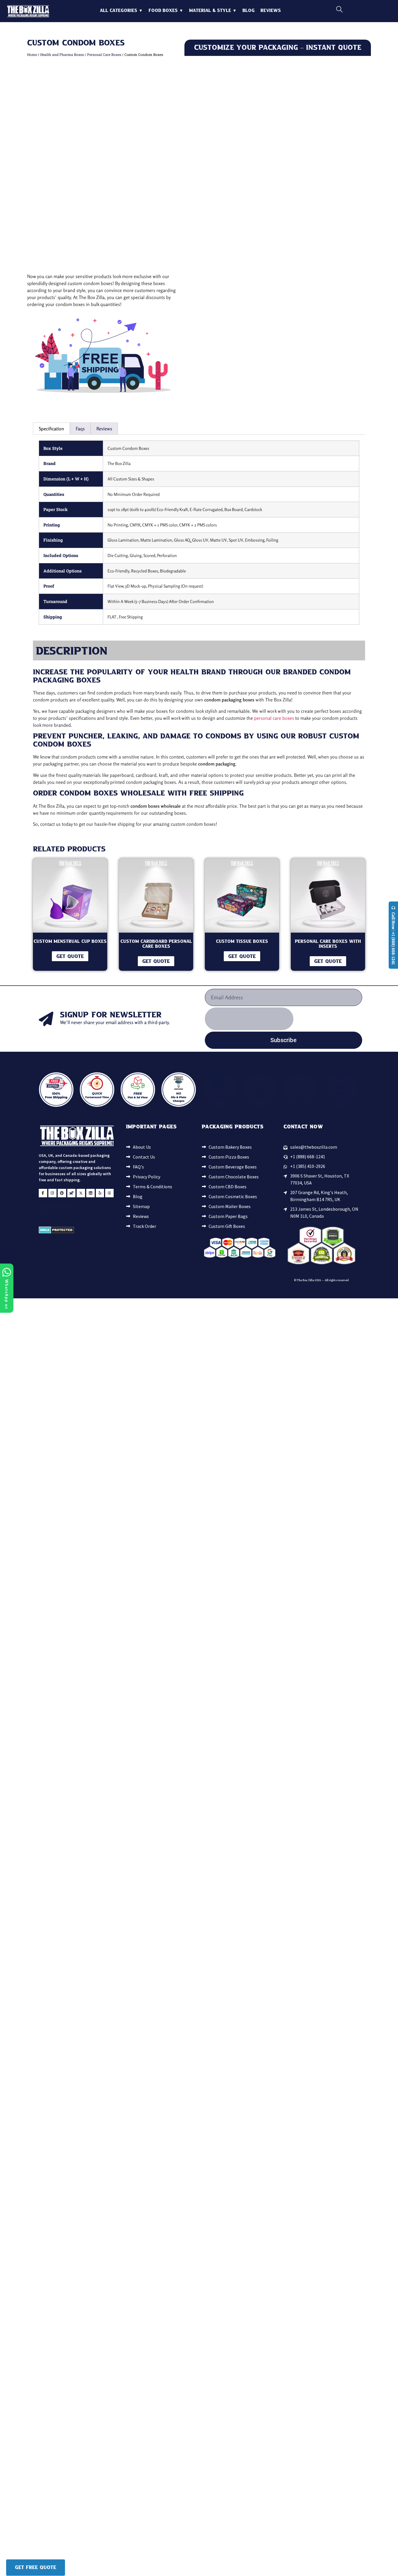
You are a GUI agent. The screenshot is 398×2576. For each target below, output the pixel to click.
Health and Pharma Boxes (62, 54)
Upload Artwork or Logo (208, 311)
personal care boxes (274, 718)
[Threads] (109, 1193)
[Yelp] (100, 1193)
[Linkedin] (90, 1193)
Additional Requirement (303, 311)
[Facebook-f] (43, 1193)
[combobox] (361, 10)
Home (32, 54)
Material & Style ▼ (213, 11)
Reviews (271, 11)
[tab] (51, 428)
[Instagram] (53, 1193)
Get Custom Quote (278, 400)
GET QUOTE (70, 957)
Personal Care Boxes (104, 54)
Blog (249, 11)
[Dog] (72, 1193)
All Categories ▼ (121, 11)
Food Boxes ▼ (166, 11)
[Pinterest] (62, 1193)
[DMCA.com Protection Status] (56, 1232)
